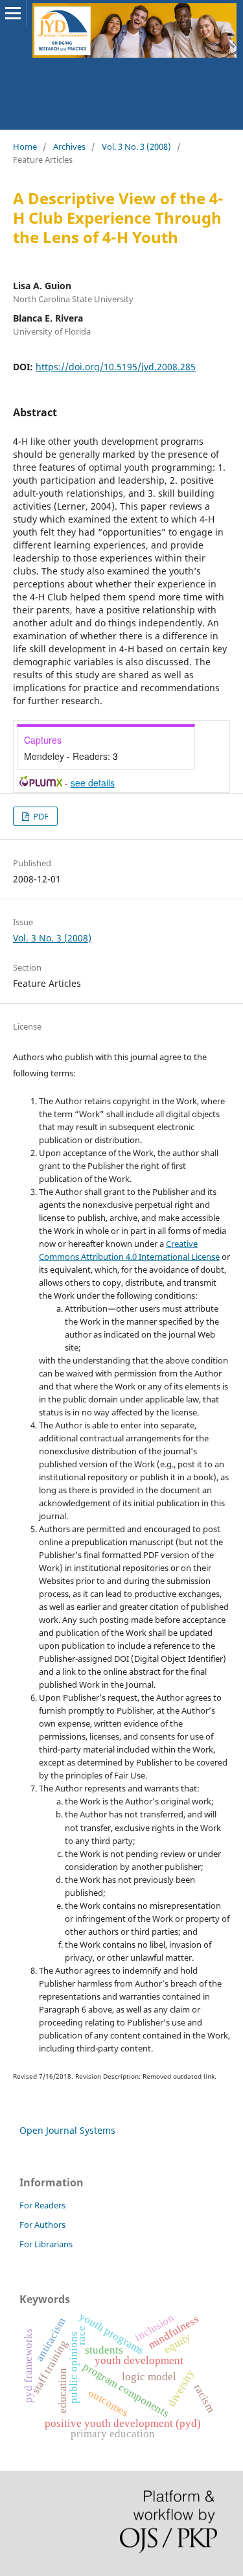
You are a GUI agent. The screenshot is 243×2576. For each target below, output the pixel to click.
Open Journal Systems (67, 2130)
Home (25, 147)
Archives (69, 147)
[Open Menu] (13, 13)
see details (93, 783)
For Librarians (46, 2244)
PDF (40, 816)
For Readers (42, 2205)
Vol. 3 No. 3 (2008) (136, 147)
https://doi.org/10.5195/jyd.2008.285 (116, 367)
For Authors (42, 2225)
